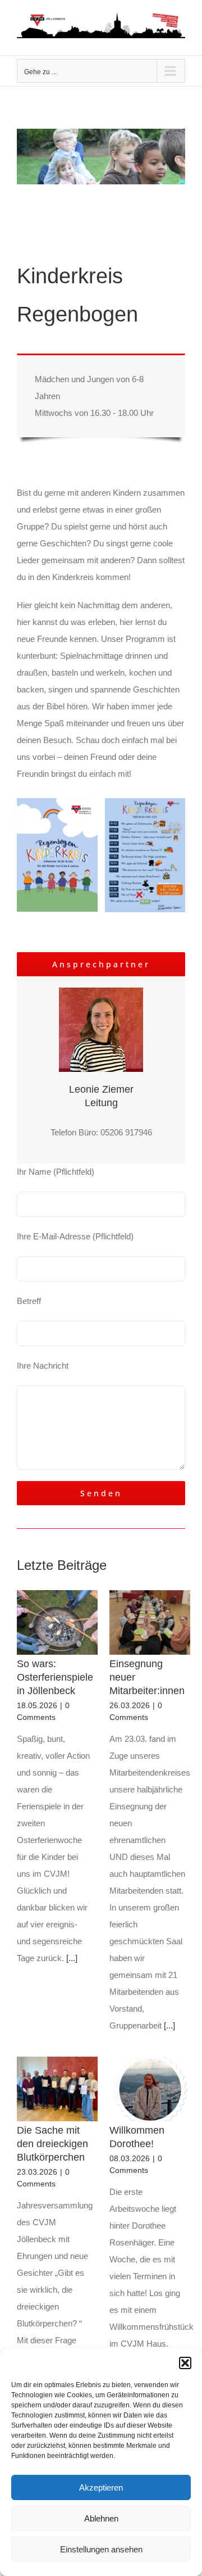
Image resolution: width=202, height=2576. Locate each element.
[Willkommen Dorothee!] (150, 2089)
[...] (71, 1958)
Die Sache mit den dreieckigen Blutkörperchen (52, 2144)
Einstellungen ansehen (101, 2549)
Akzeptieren (101, 2487)
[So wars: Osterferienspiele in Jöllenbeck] (57, 1623)
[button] (185, 2363)
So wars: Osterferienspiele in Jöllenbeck (55, 1677)
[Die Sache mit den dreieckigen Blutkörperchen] (57, 2089)
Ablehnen (101, 2518)
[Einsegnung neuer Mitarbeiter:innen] (150, 1623)
